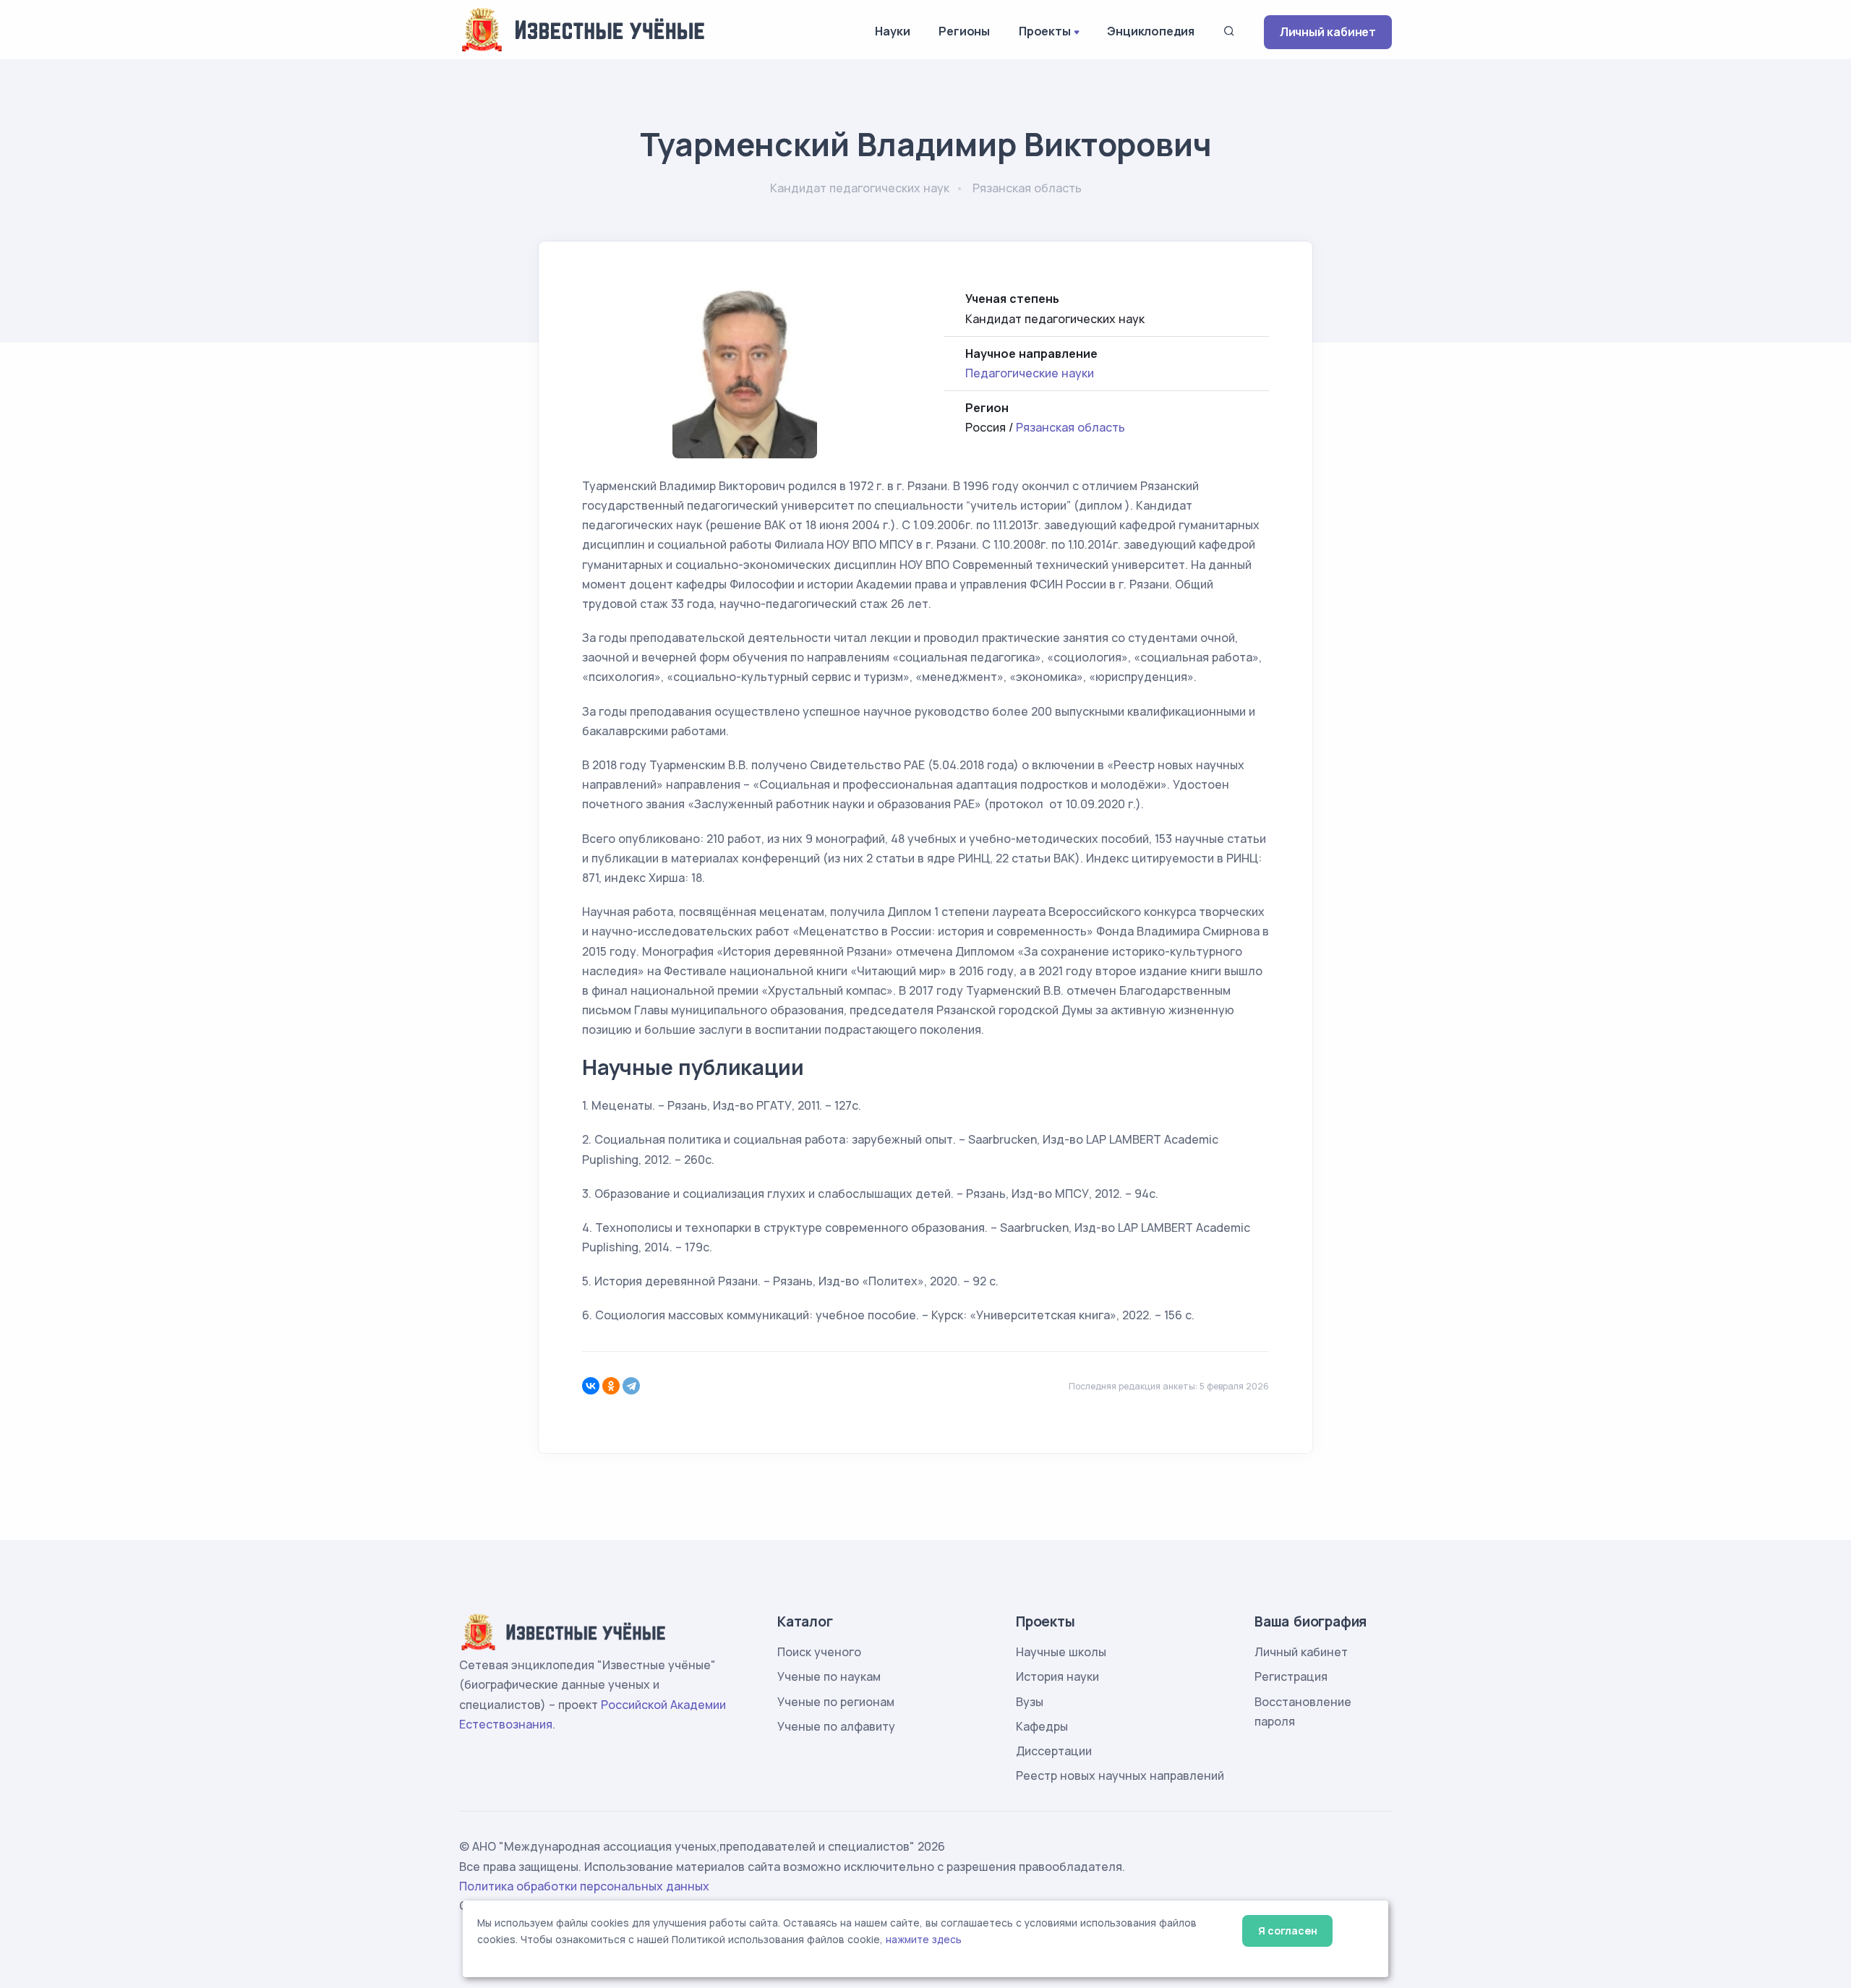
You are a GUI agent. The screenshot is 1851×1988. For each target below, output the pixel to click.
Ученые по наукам (829, 1676)
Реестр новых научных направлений (1120, 1775)
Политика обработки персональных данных (584, 1886)
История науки (1057, 1676)
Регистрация (1291, 1676)
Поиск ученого (819, 1652)
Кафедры (1042, 1726)
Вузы (1030, 1702)
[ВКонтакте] (591, 1386)
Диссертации (1054, 1751)
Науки (892, 31)
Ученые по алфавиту (836, 1726)
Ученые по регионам (836, 1702)
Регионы (964, 31)
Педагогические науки (1030, 373)
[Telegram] (631, 1386)
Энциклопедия (1151, 31)
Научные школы (1061, 1652)
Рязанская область (1070, 427)
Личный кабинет (1328, 32)
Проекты (1045, 31)
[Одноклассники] (611, 1386)
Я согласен (1287, 1931)
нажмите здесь (924, 1940)
